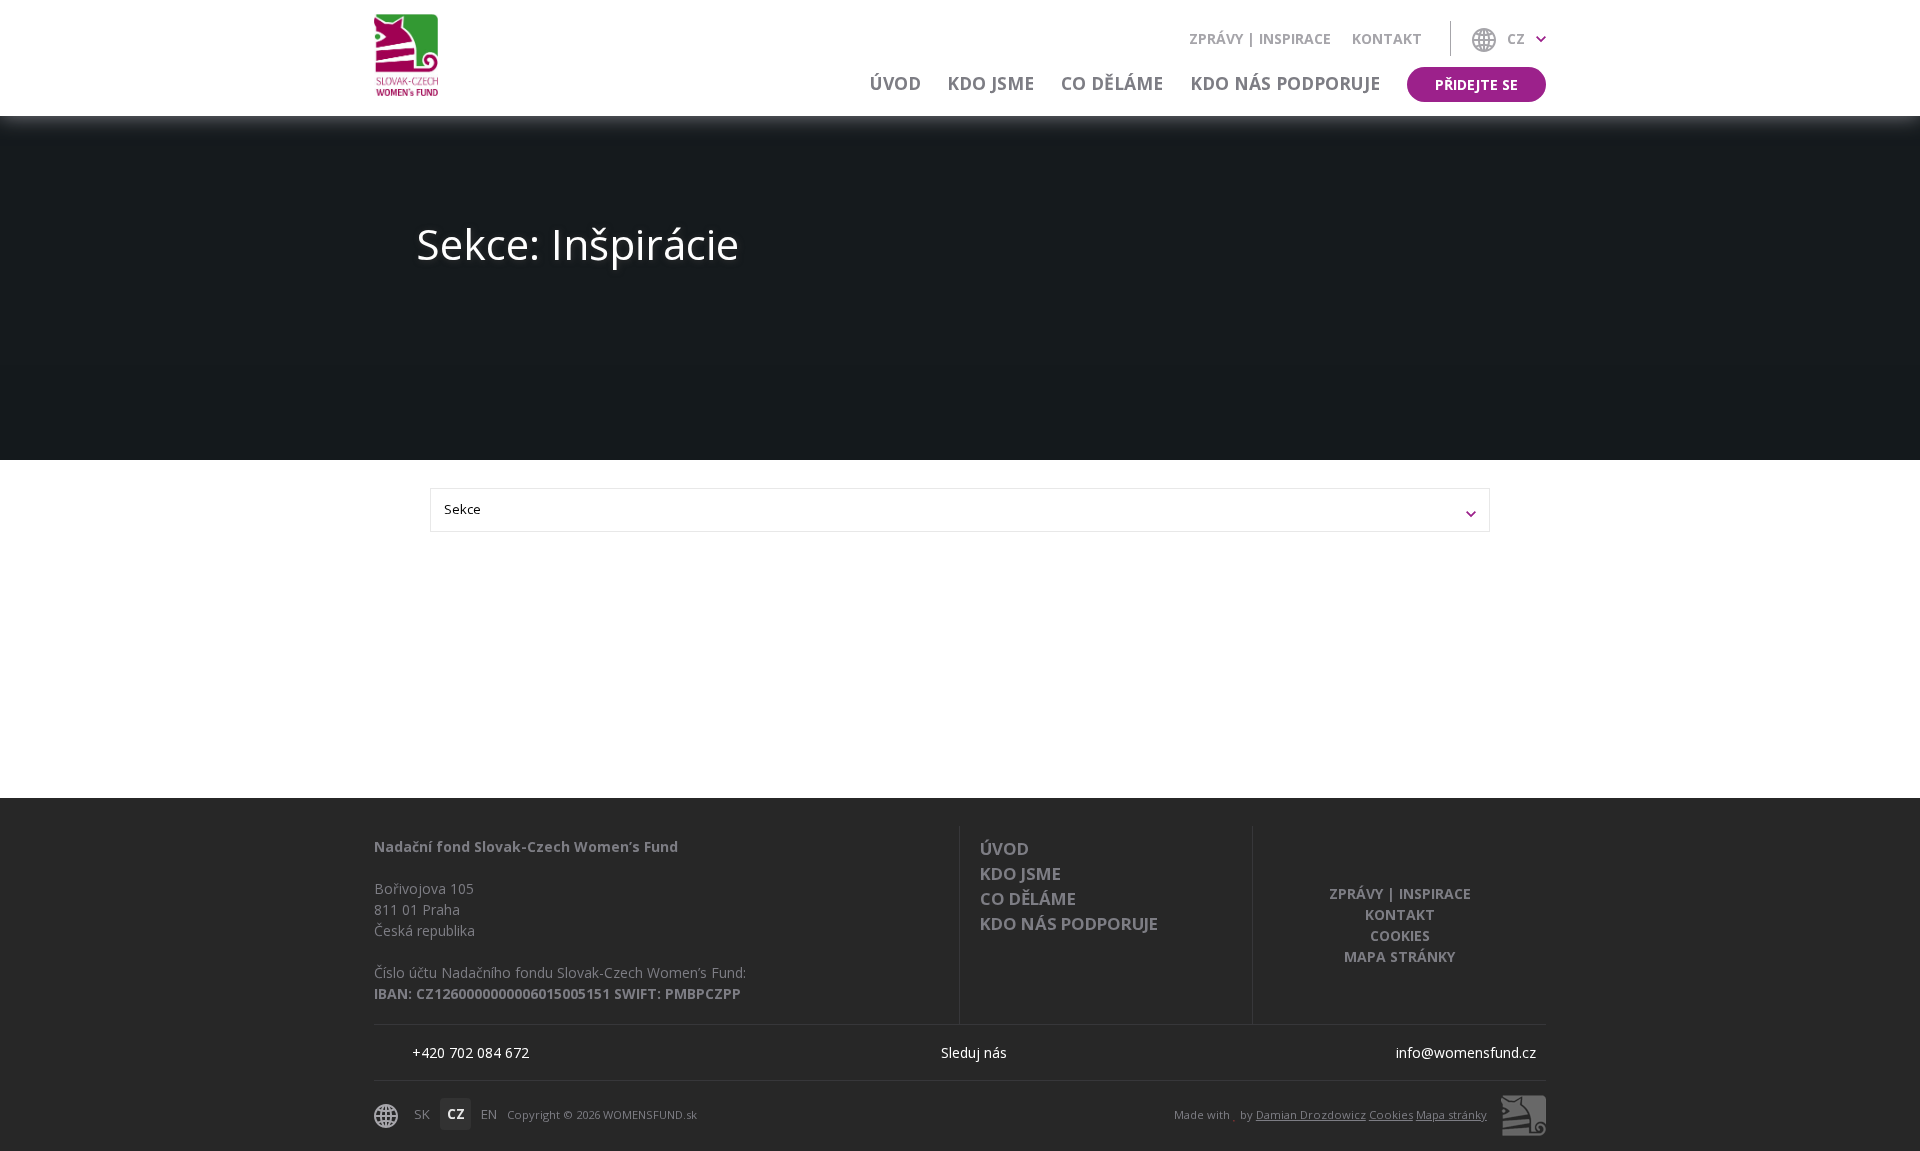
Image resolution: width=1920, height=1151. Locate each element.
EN (489, 1114)
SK (422, 1114)
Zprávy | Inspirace (1260, 38)
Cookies (1400, 935)
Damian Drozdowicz (1311, 1114)
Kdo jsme (990, 83)
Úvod (895, 83)
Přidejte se (1476, 84)
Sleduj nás (974, 1052)
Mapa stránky (1399, 956)
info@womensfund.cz (1466, 1052)
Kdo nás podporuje (1285, 83)
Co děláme (1112, 83)
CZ (456, 1114)
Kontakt (1387, 38)
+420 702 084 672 (470, 1052)
